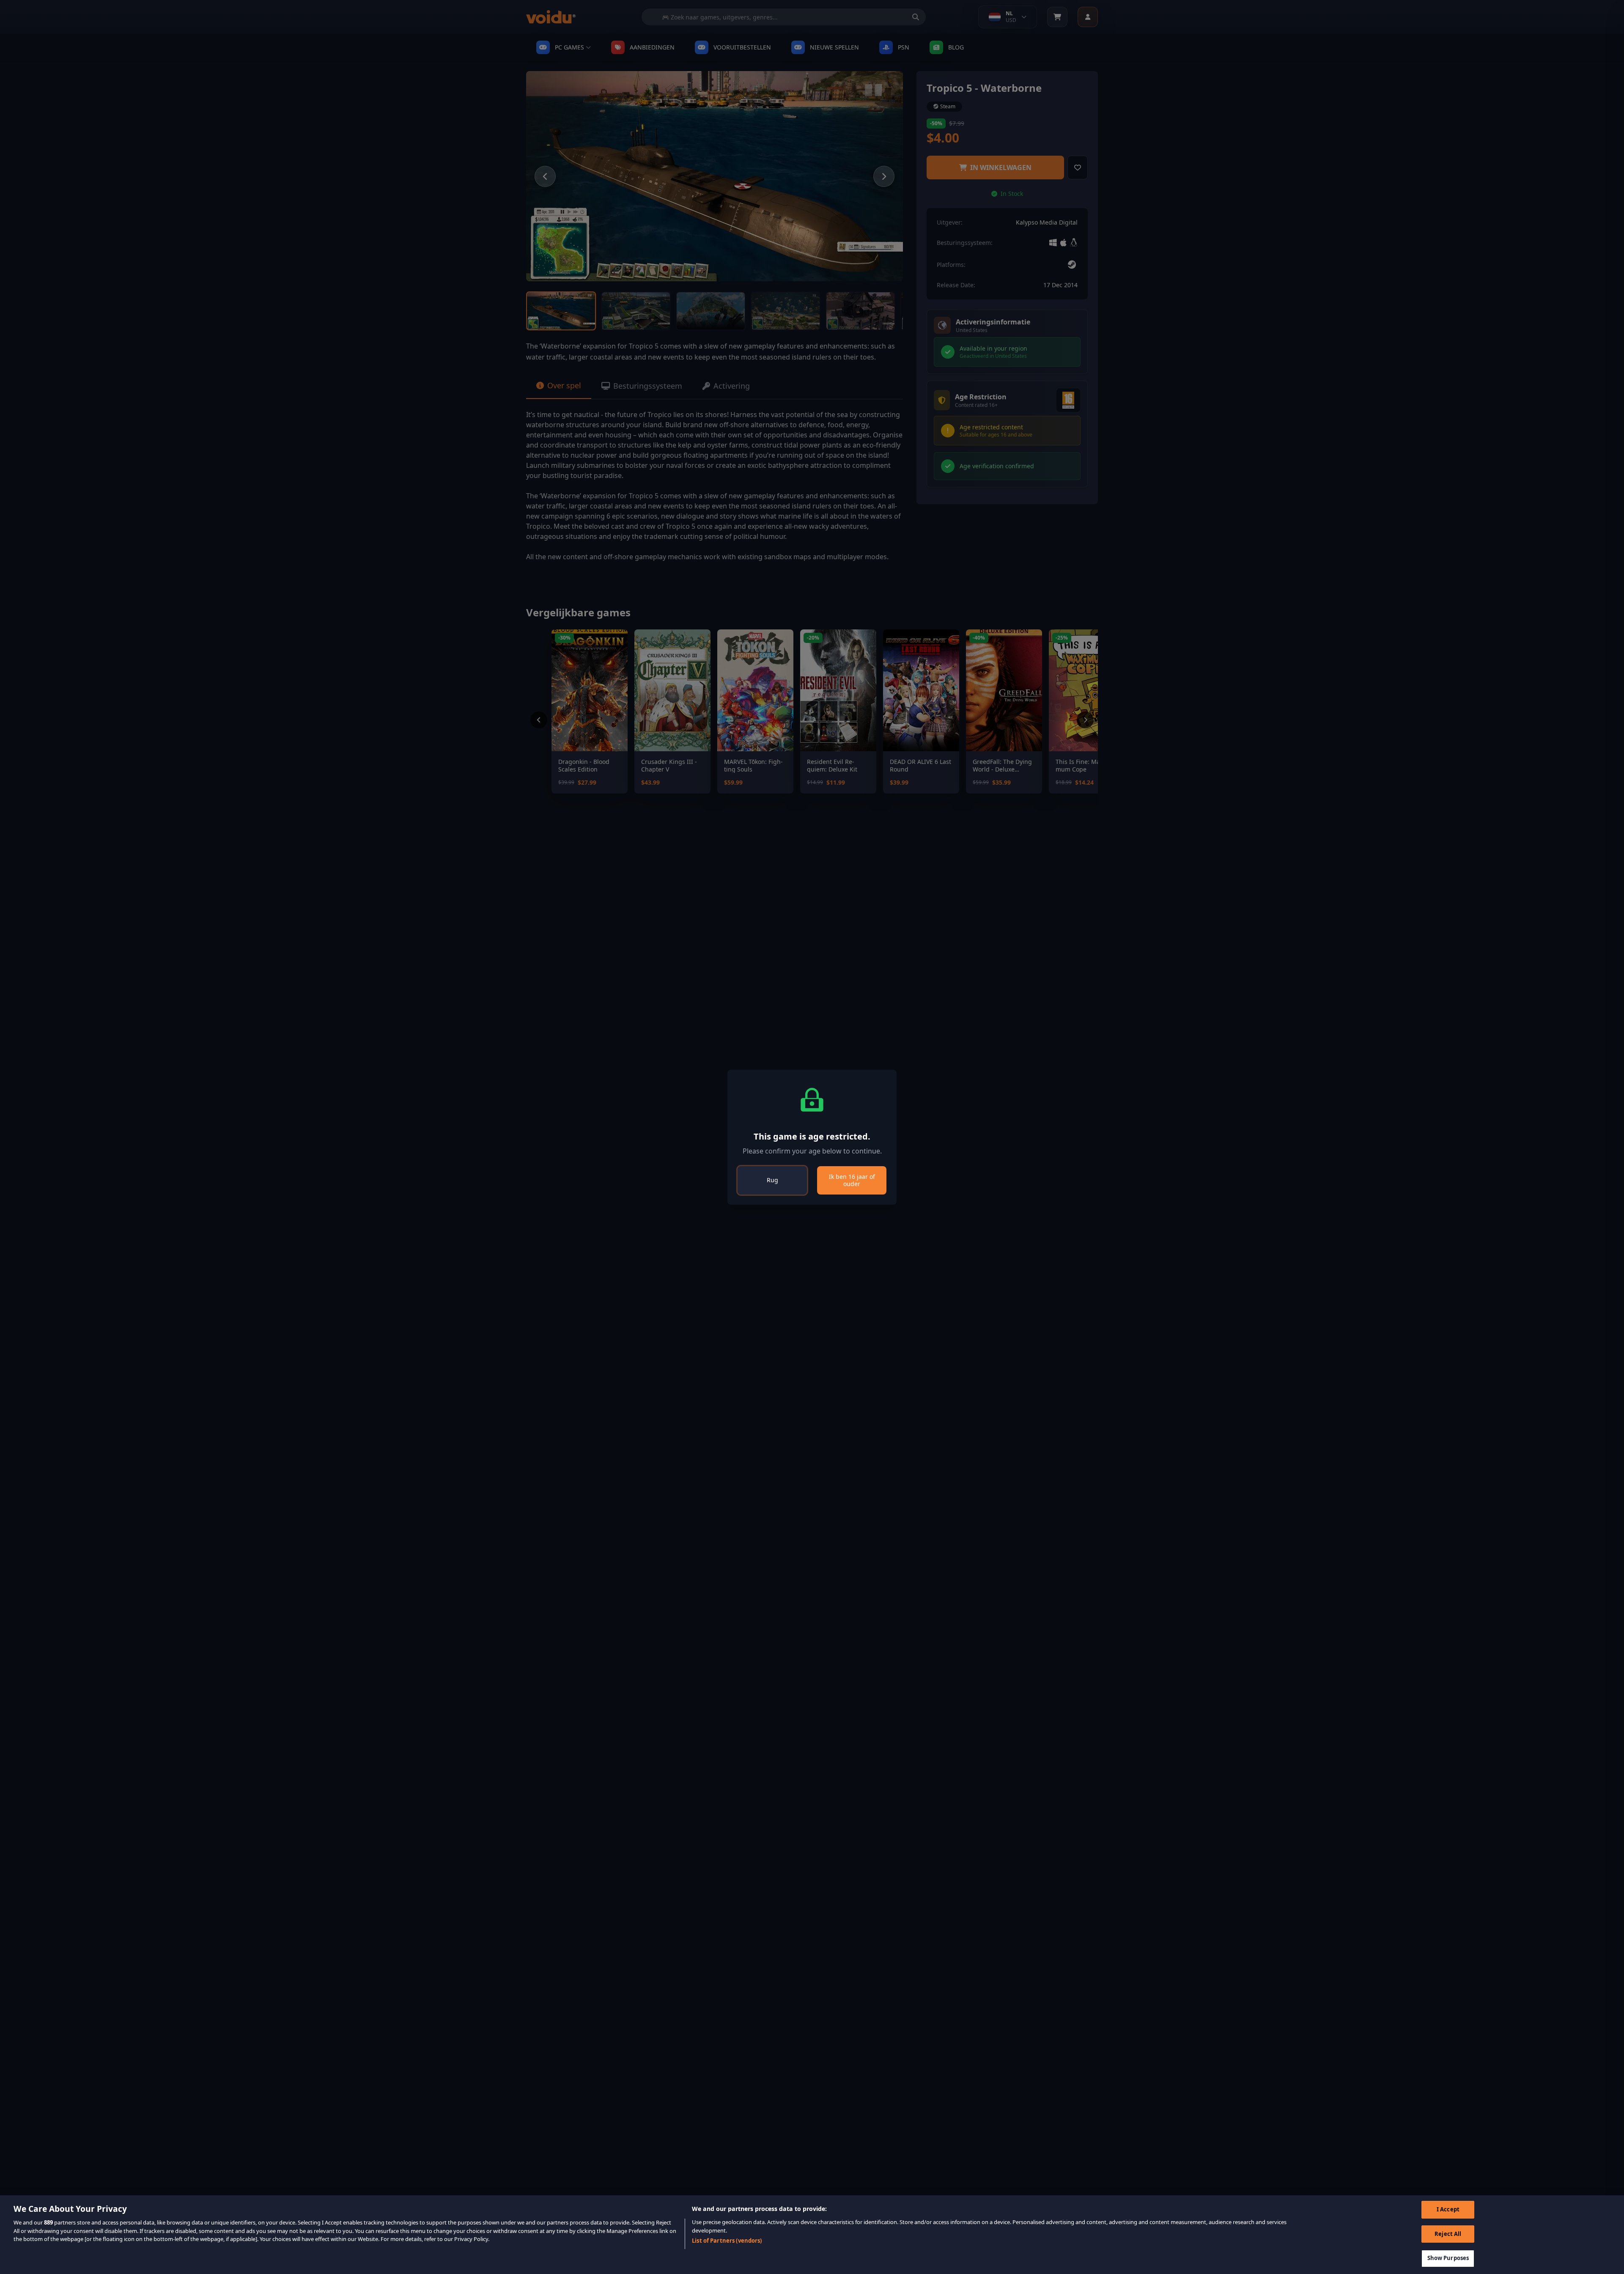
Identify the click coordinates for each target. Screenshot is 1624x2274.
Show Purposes (1448, 2258)
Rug (772, 1180)
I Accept (1448, 2209)
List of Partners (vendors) (727, 2241)
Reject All (1448, 2234)
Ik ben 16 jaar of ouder (852, 1180)
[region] (812, 2235)
